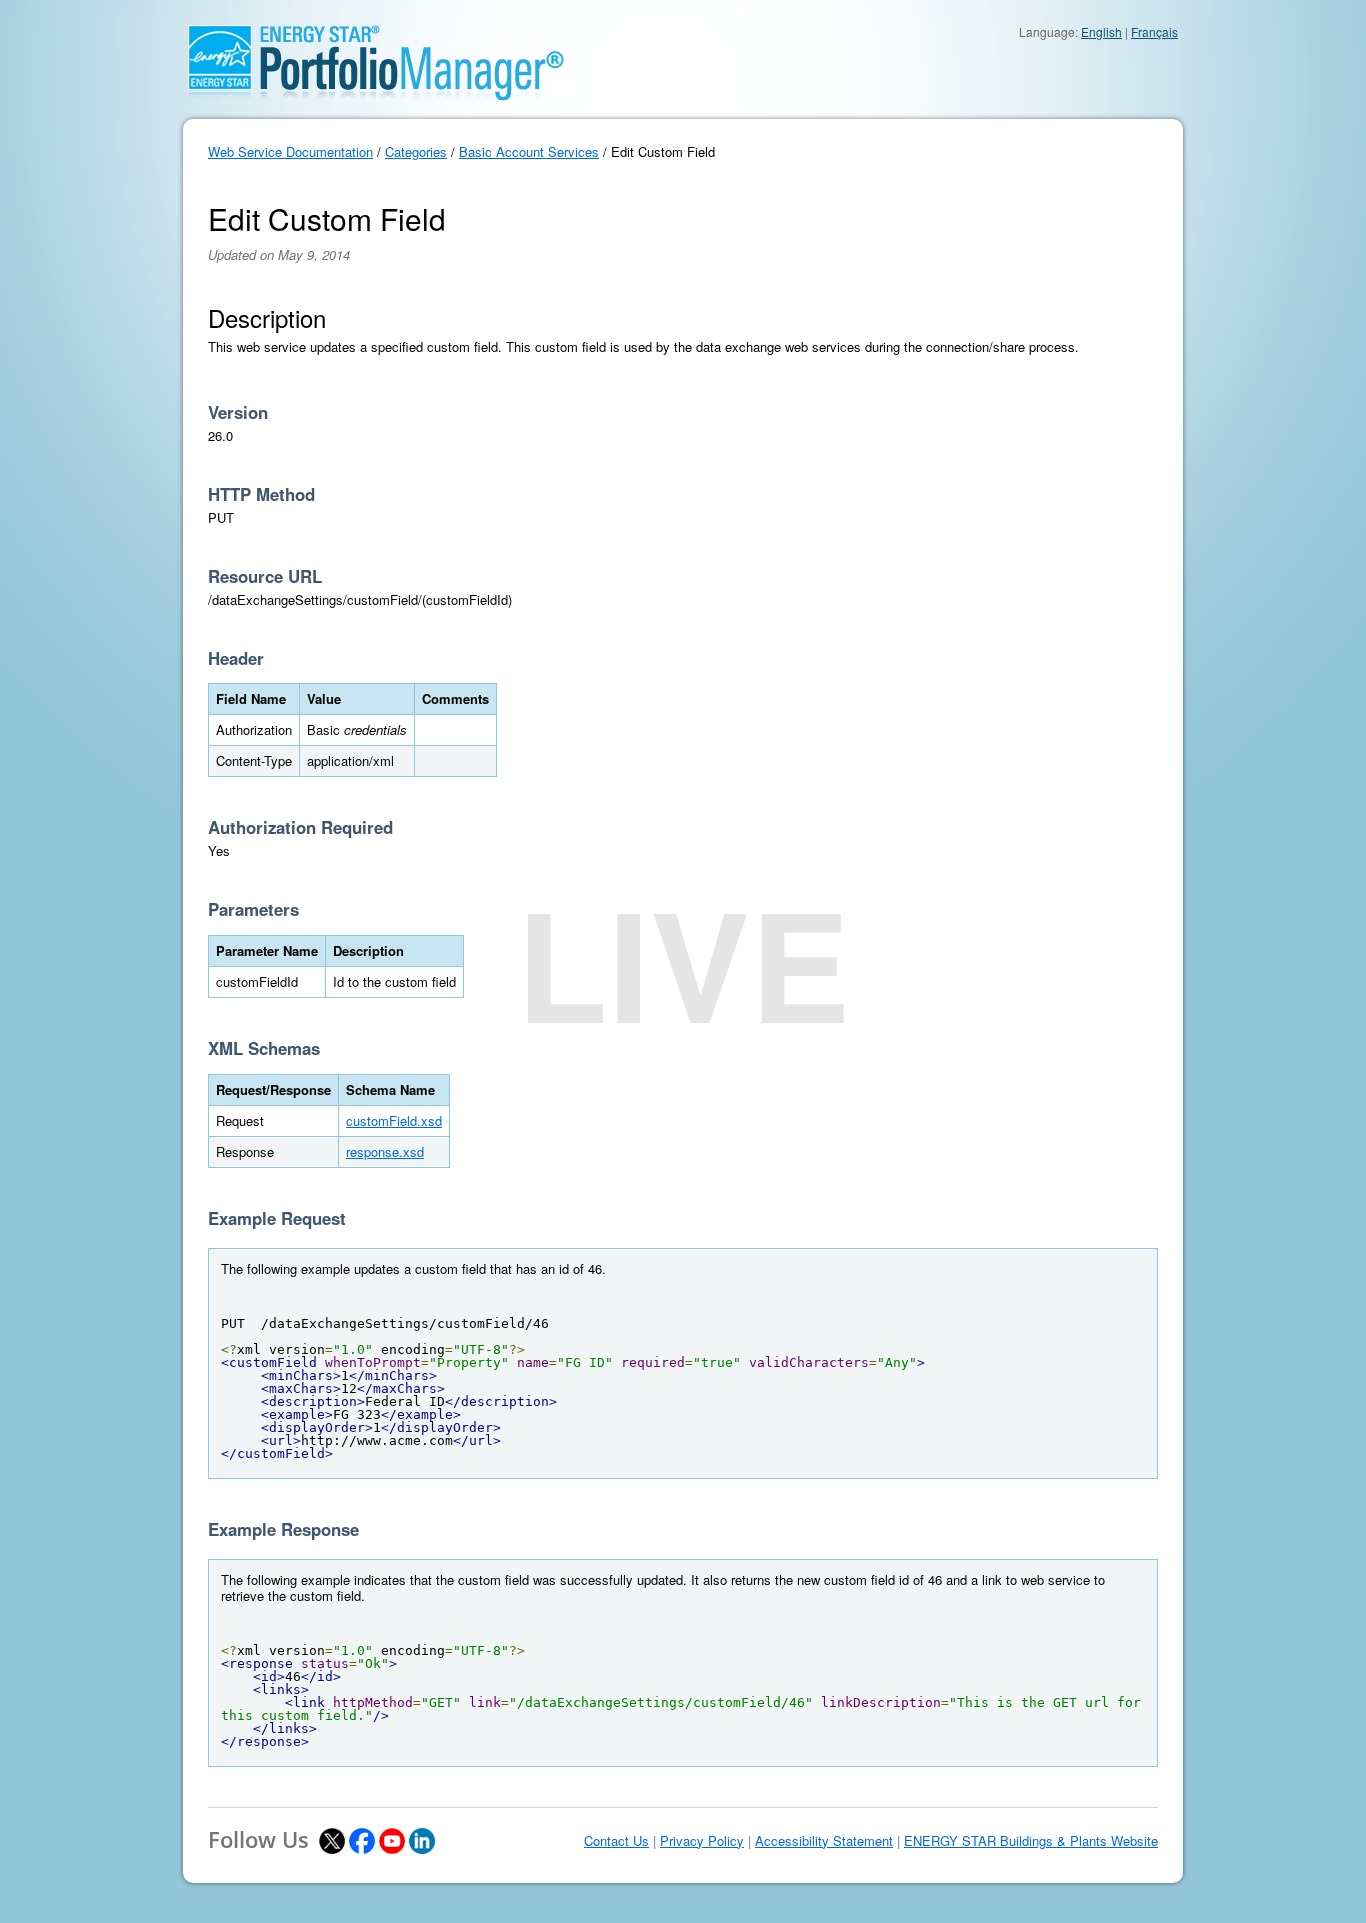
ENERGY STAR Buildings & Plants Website (1031, 1841)
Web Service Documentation (290, 151)
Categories (416, 151)
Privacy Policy (702, 1841)
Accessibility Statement (824, 1841)
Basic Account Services (529, 151)
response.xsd (385, 1151)
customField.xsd (394, 1120)
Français (1154, 31)
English (1101, 31)
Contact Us (616, 1841)
